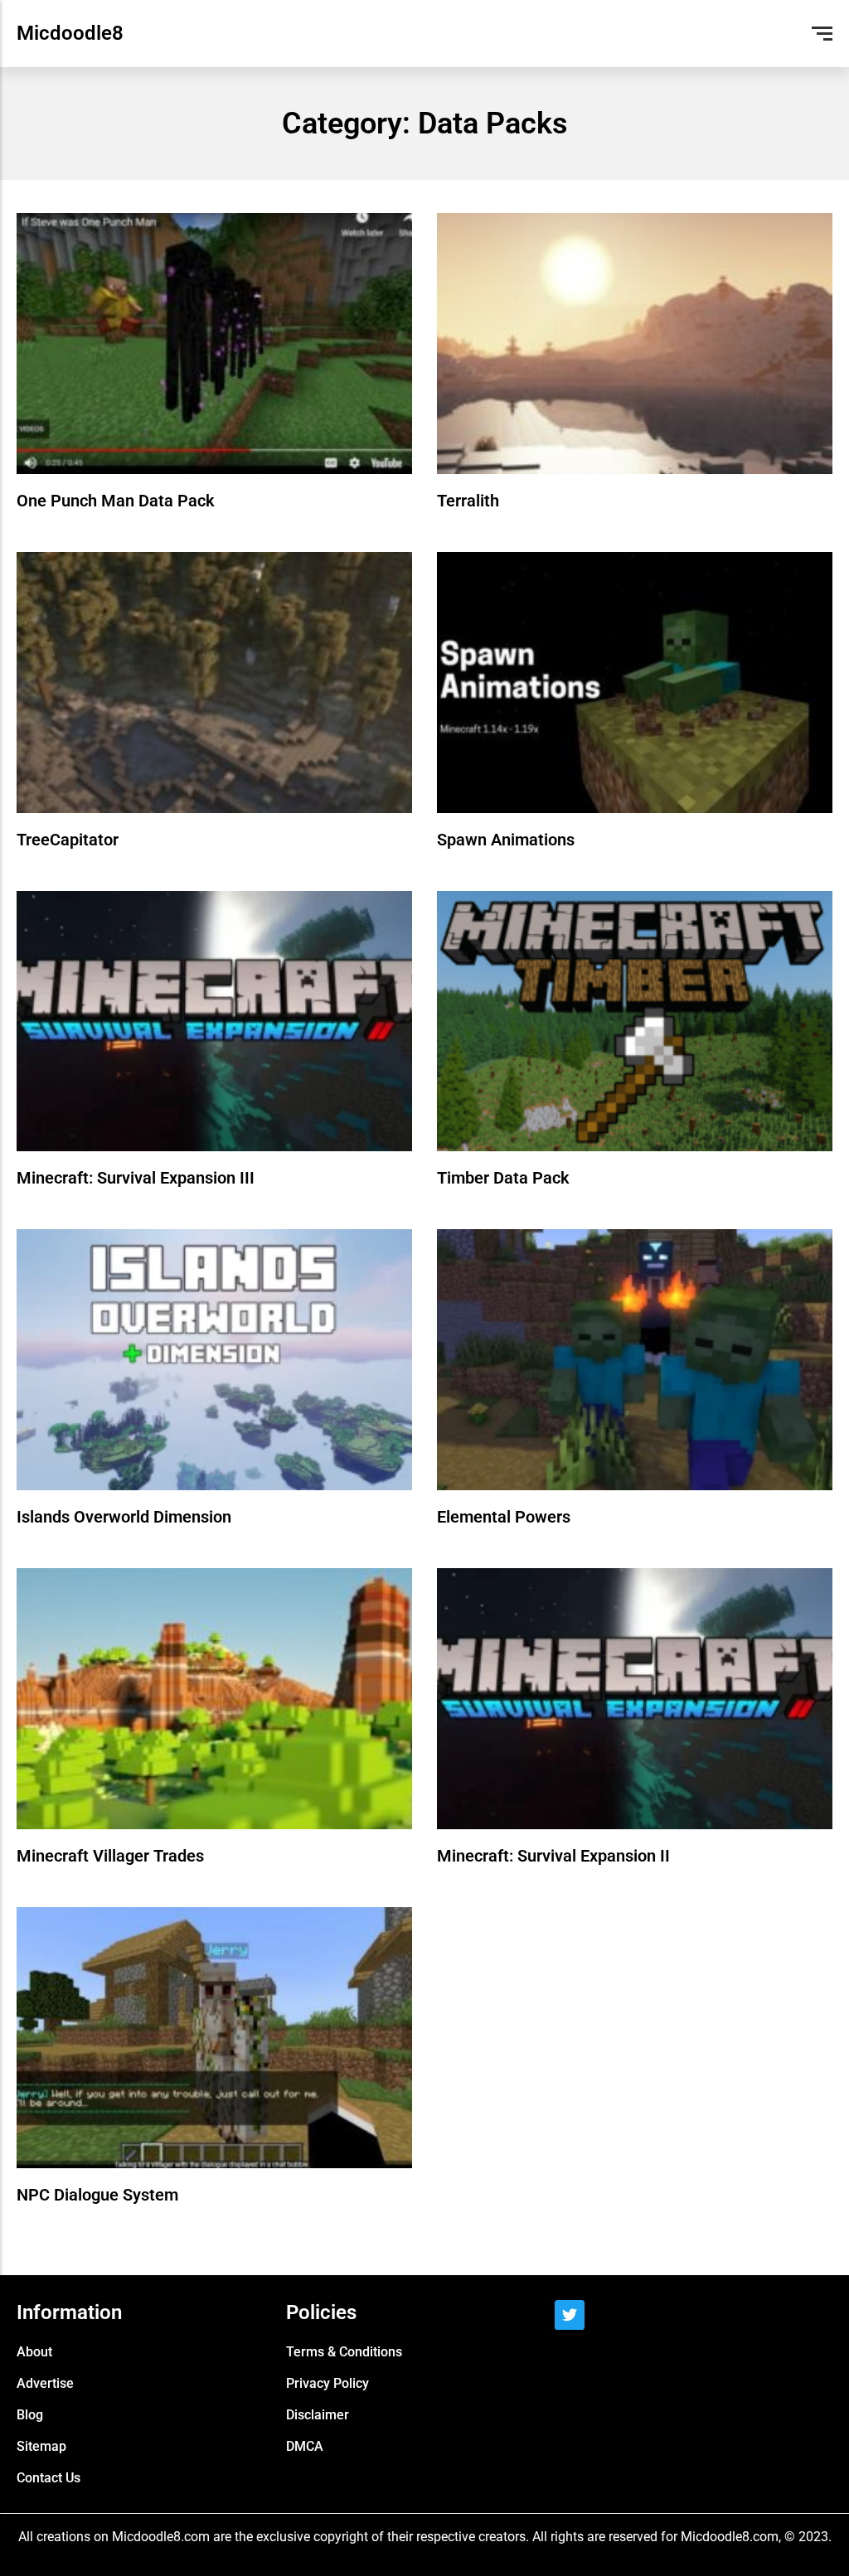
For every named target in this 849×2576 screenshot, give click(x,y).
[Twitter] (570, 2315)
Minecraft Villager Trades (110, 1856)
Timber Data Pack (503, 1178)
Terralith (468, 501)
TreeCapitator (68, 840)
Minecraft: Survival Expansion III (136, 1178)
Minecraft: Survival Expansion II (553, 1856)
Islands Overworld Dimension (124, 1517)
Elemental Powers (504, 1517)
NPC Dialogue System (97, 2195)
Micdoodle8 (70, 33)
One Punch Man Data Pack (116, 501)
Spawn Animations (506, 840)
